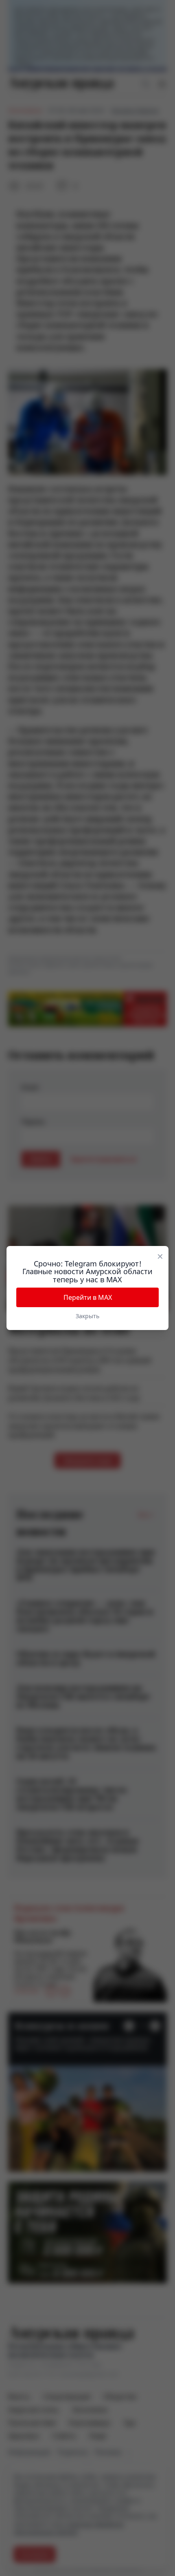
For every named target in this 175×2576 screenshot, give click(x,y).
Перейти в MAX (88, 1297)
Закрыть (87, 1316)
